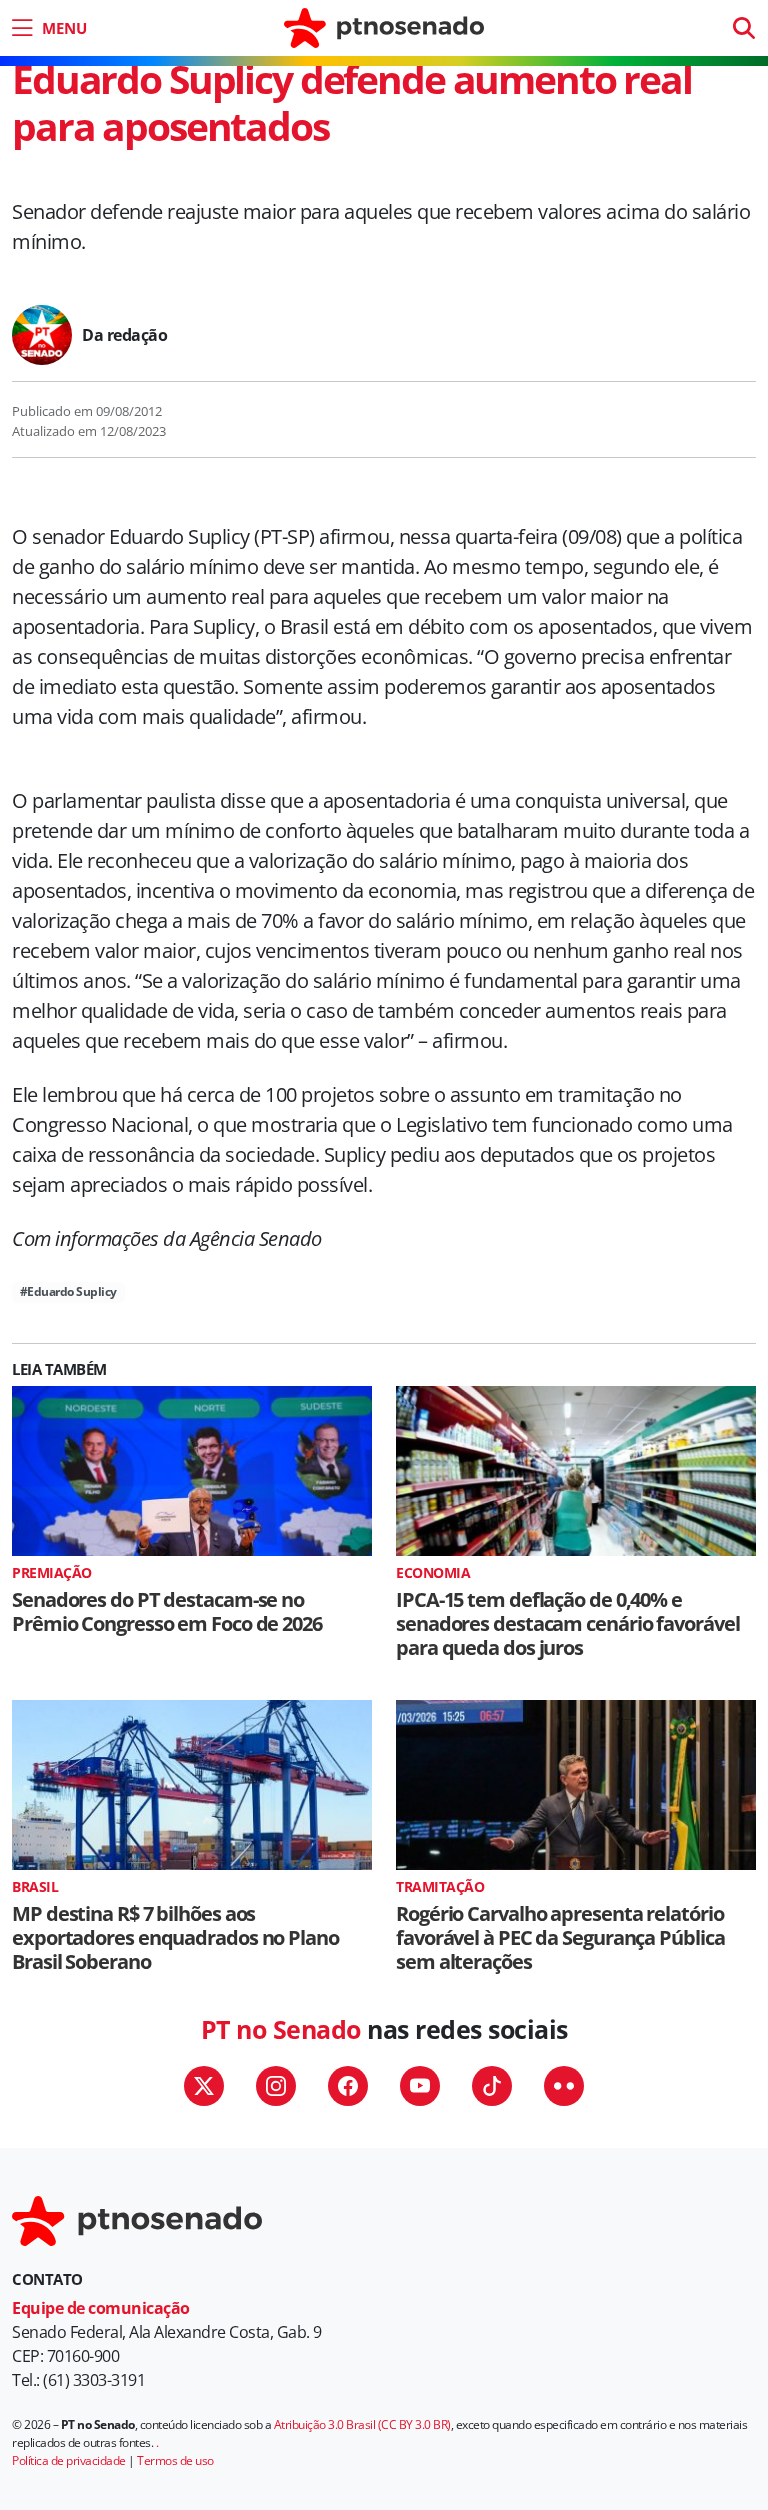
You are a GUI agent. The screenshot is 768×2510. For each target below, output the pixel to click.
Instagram (276, 2086)
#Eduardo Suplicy (68, 1291)
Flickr (564, 2086)
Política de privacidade (69, 2460)
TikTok (492, 2086)
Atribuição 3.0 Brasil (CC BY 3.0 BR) (362, 2424)
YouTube (420, 2086)
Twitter (204, 2086)
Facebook (348, 2086)
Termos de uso (175, 2460)
